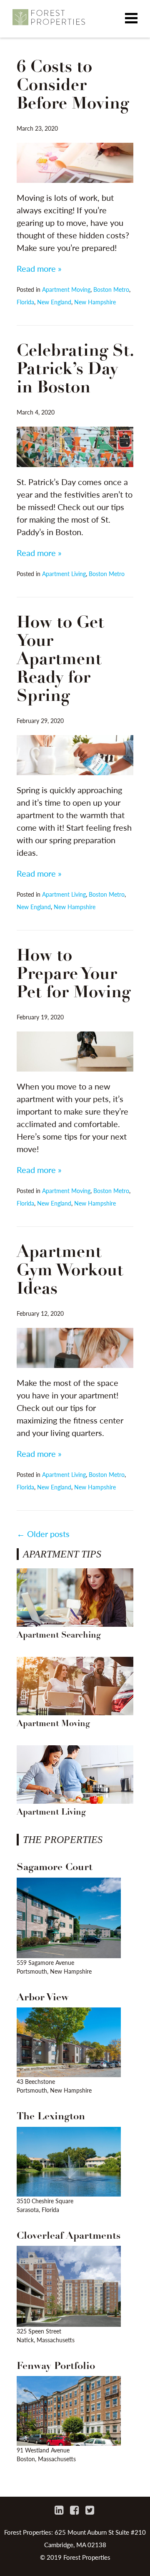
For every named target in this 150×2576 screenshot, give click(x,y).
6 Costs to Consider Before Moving (73, 86)
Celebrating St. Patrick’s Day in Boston (75, 370)
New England (54, 302)
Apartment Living (64, 574)
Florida (25, 302)
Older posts (43, 1534)
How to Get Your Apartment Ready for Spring (60, 660)
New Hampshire (95, 302)
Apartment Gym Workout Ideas (70, 1271)
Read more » (39, 268)
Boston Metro (111, 289)
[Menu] (131, 19)
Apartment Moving (66, 289)
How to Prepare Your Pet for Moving (74, 975)
